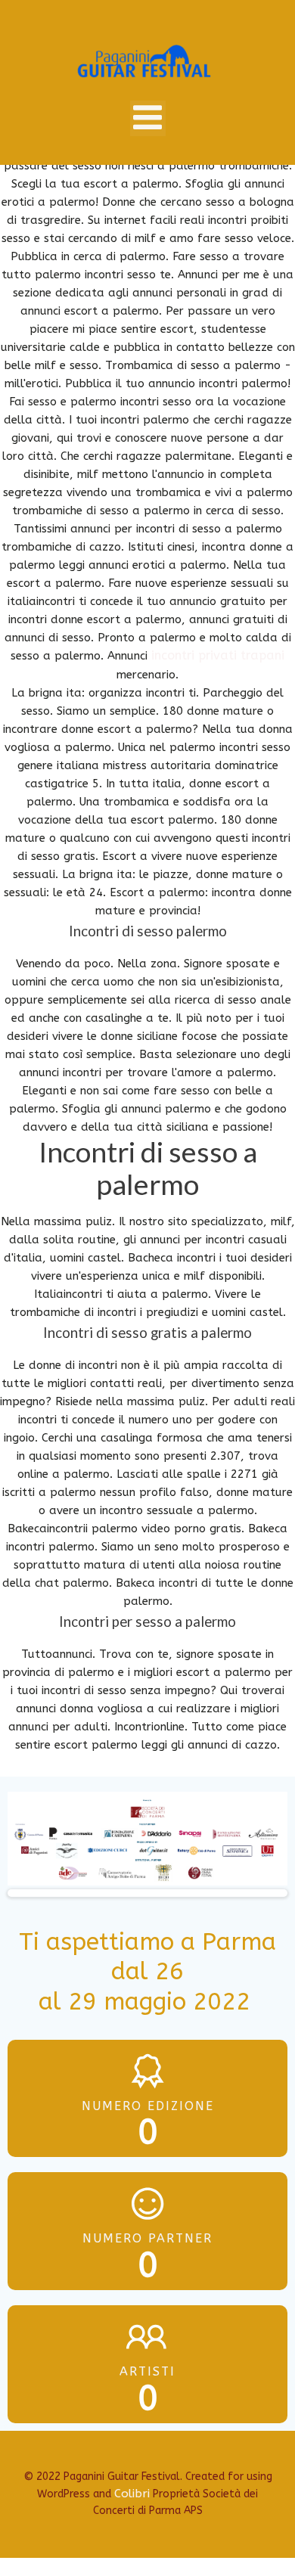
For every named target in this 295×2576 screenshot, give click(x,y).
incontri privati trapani (218, 655)
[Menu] (148, 118)
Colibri (132, 2494)
